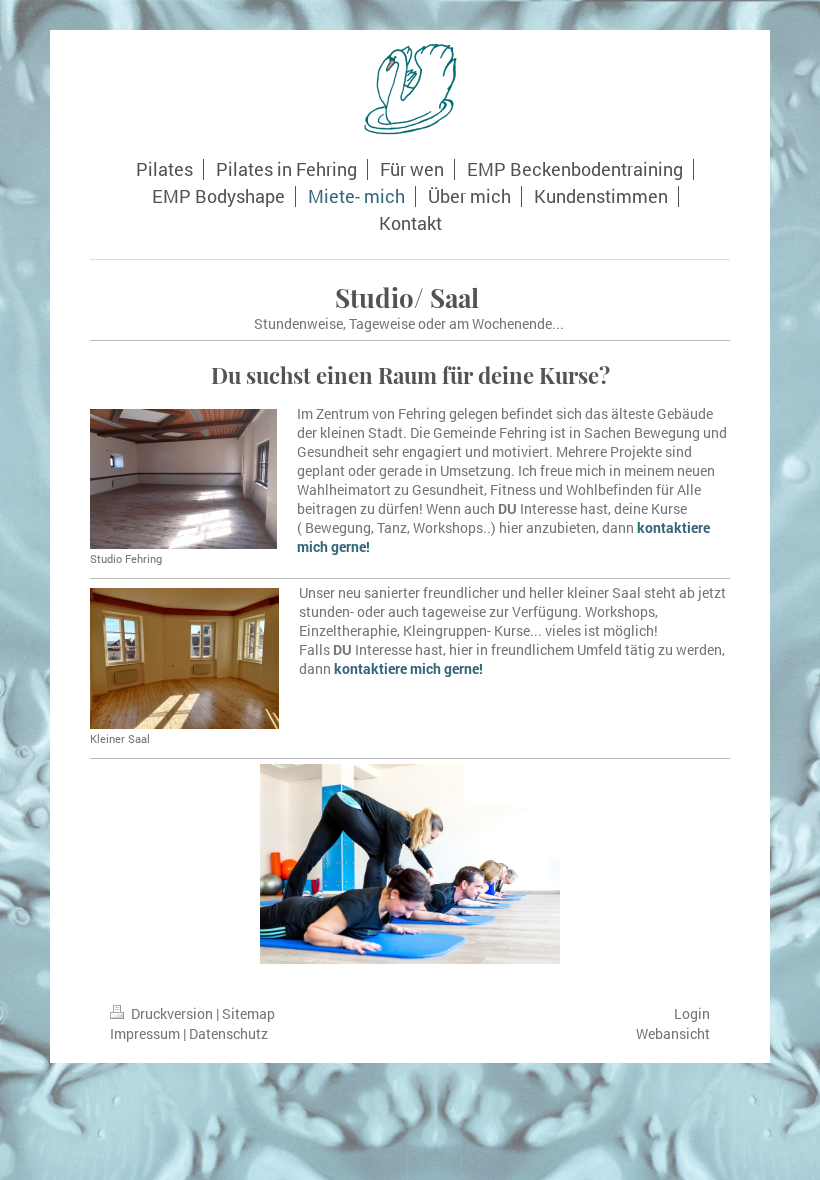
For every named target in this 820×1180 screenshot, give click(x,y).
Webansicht (673, 1033)
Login (692, 1013)
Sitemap (248, 1013)
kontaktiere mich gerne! (408, 668)
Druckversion (172, 1013)
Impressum (145, 1033)
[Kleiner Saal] (184, 658)
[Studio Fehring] (183, 479)
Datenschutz (228, 1033)
